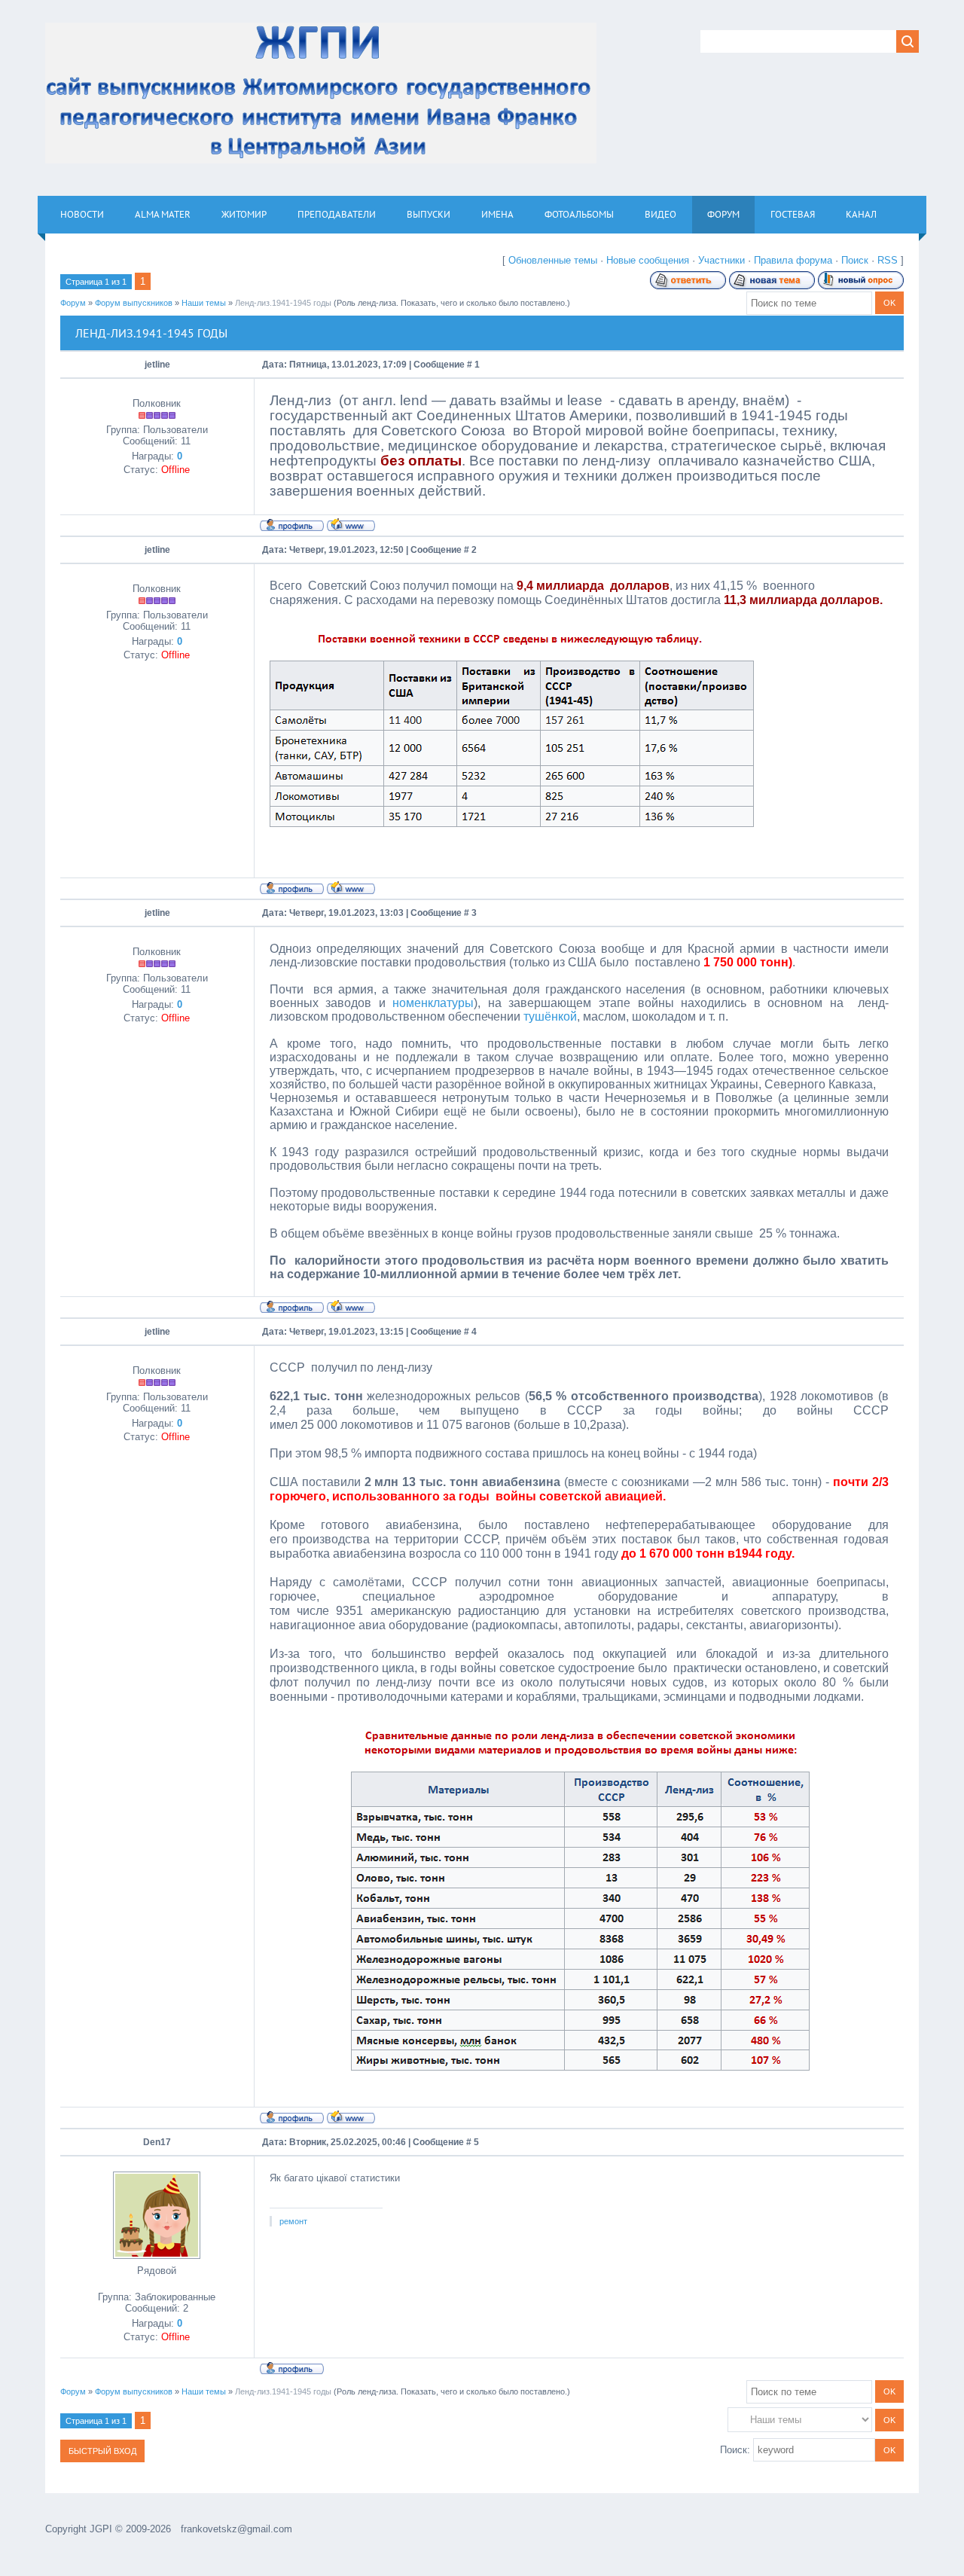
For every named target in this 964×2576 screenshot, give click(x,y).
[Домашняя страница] (351, 524)
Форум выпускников (134, 303)
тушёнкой (550, 1016)
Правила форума (793, 260)
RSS (888, 260)
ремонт (293, 2221)
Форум (73, 303)
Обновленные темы (553, 260)
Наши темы (204, 303)
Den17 (157, 2142)
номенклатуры (433, 1003)
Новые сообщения (648, 260)
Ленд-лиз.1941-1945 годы (283, 303)
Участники (721, 260)
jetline (157, 365)
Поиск (855, 260)
